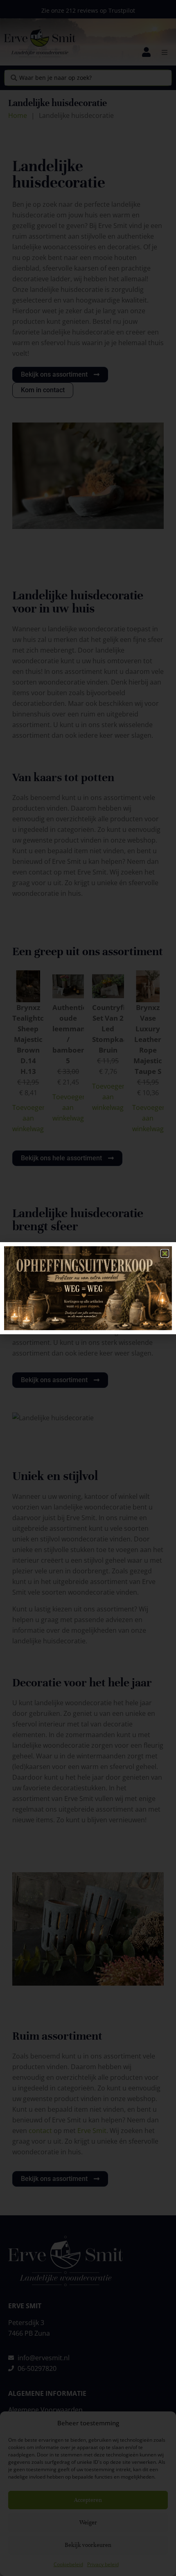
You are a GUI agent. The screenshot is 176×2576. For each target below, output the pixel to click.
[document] (88, 1288)
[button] (165, 1253)
